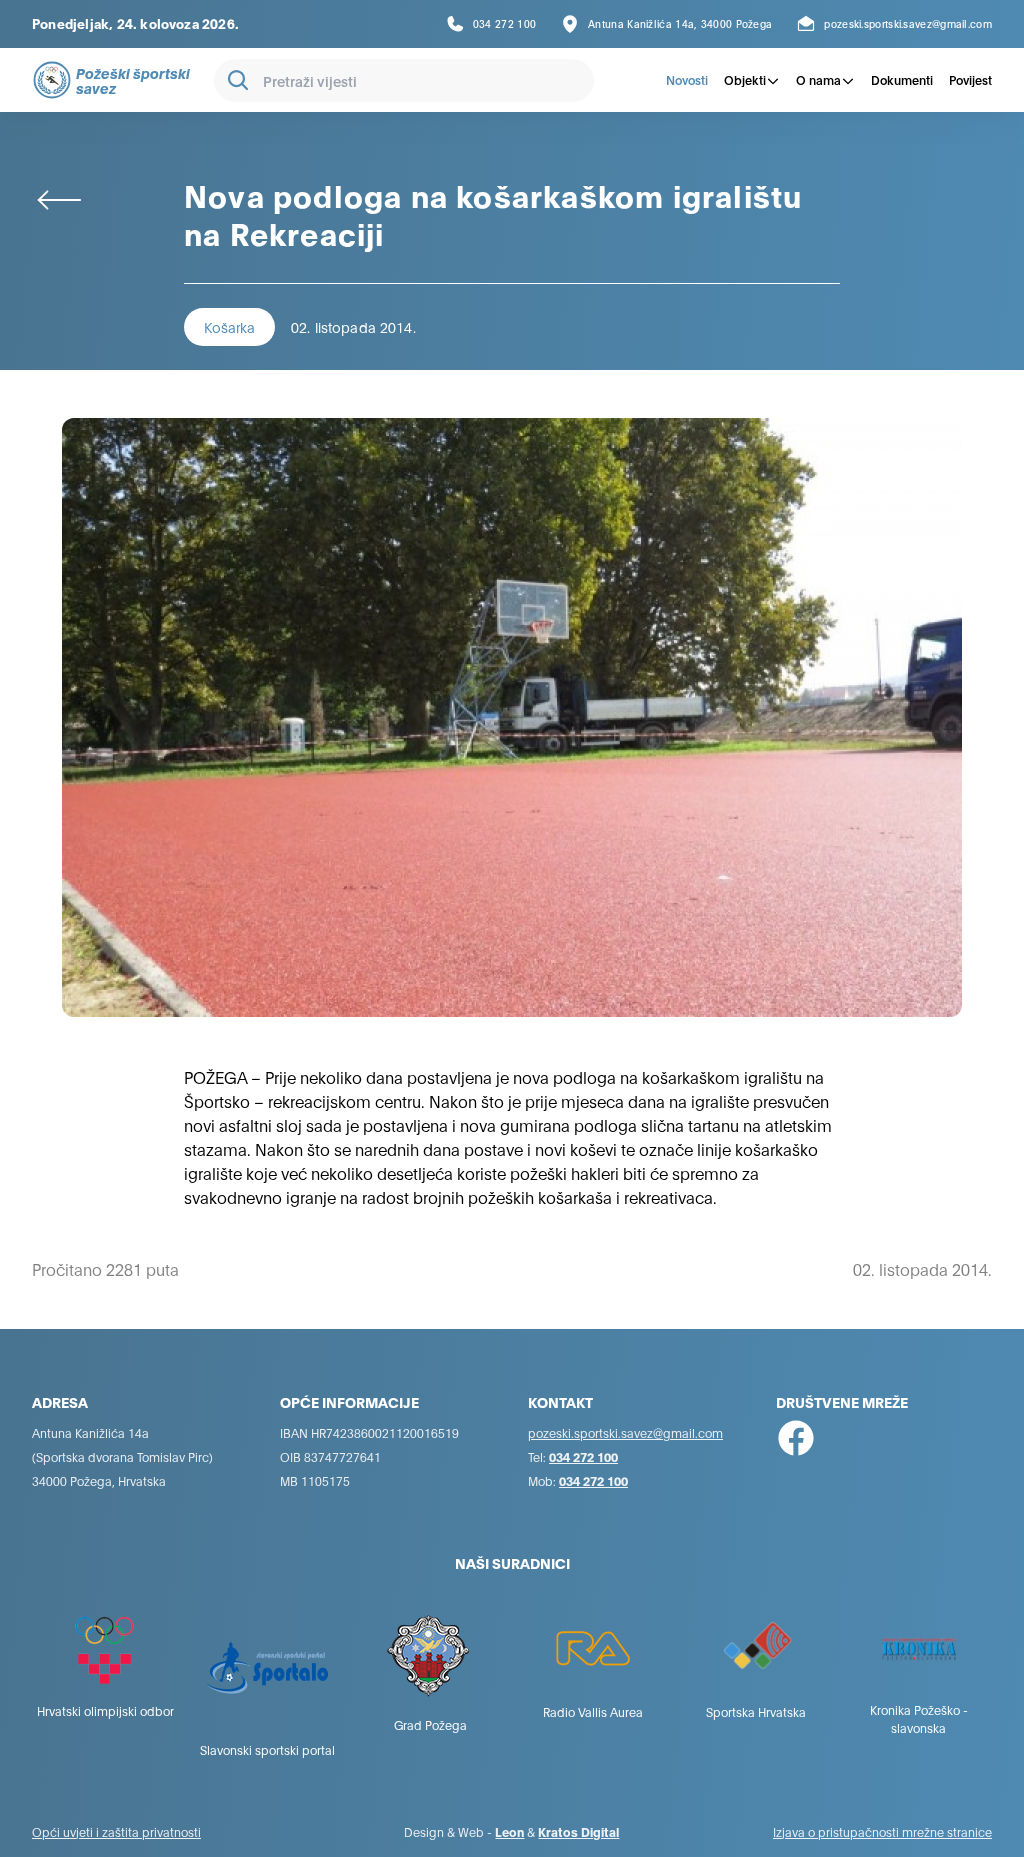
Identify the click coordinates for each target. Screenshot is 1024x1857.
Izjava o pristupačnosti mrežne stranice (882, 1831)
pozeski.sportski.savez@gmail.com (625, 1432)
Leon (509, 1831)
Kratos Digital (578, 1831)
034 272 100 (583, 1456)
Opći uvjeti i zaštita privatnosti (116, 1831)
